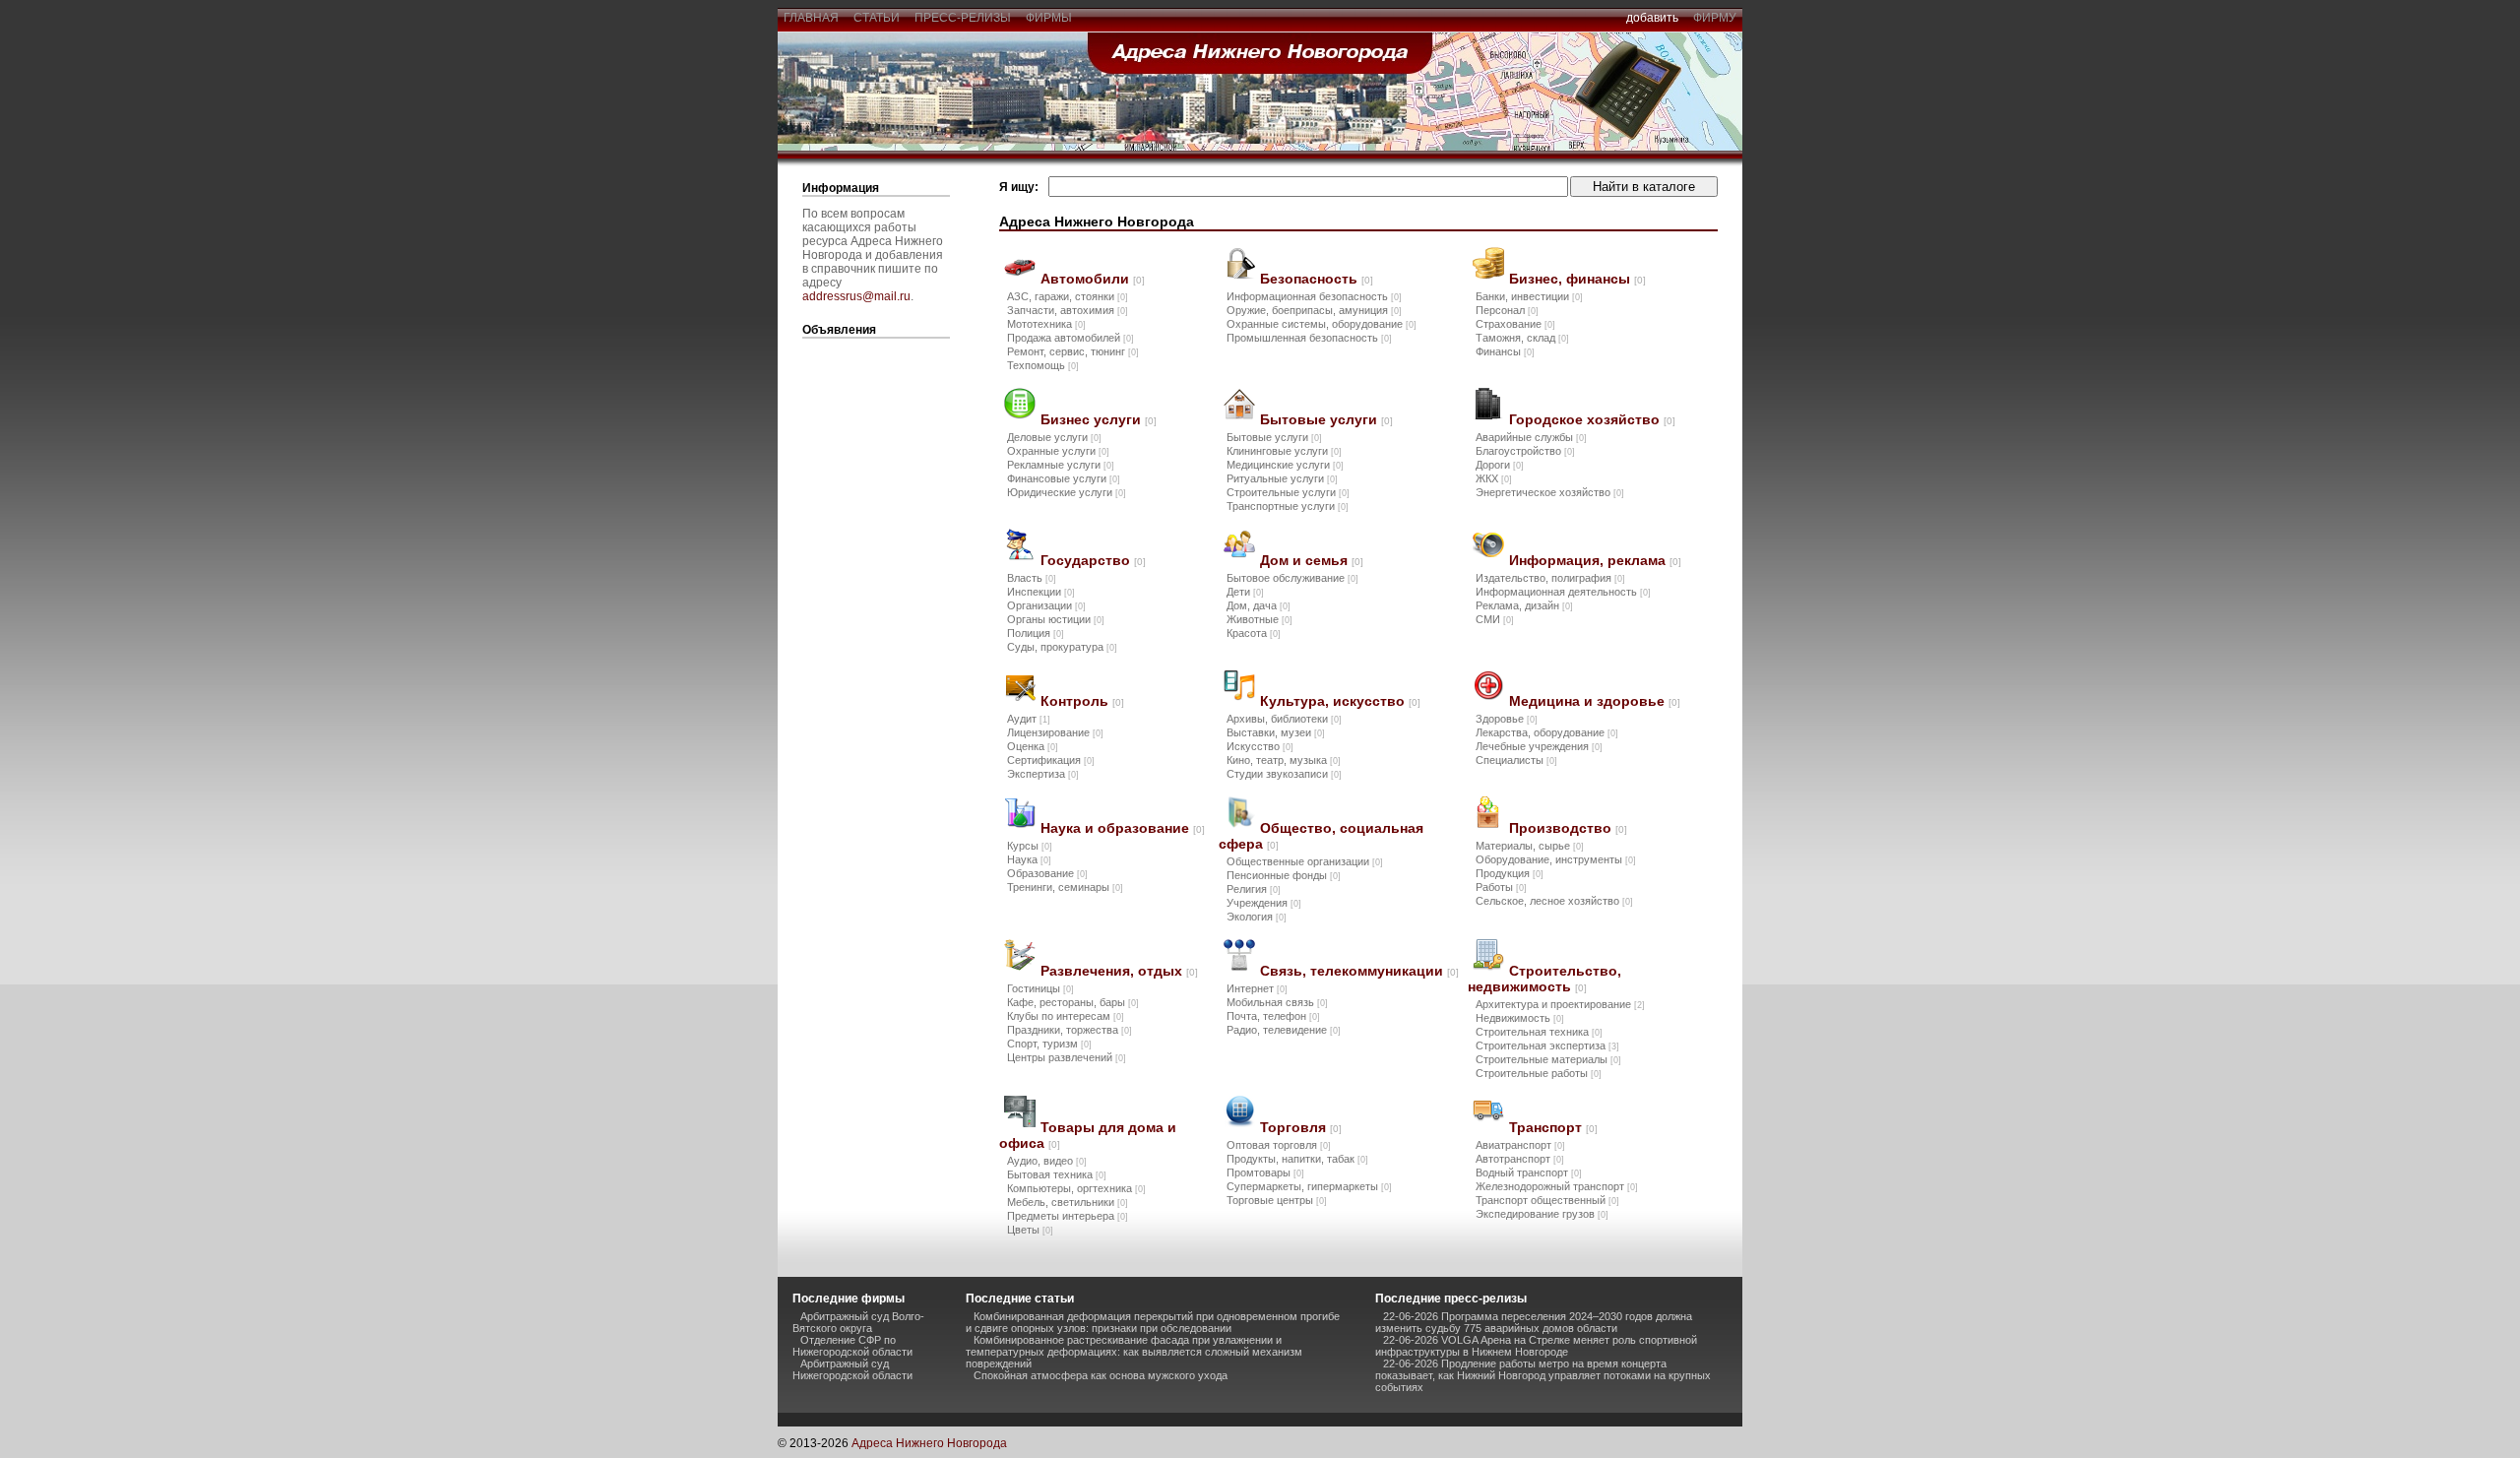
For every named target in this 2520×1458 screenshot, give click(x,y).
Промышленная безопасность (1309, 338)
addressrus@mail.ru (856, 296)
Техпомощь (1043, 365)
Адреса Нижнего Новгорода (929, 1443)
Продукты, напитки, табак (1297, 1159)
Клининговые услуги (1284, 451)
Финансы (1505, 351)
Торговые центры (1277, 1200)
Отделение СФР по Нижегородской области (852, 1346)
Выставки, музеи (1276, 732)
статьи (877, 18)
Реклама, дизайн (1524, 605)
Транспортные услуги (1288, 506)
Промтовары (1265, 1173)
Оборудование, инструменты (1556, 859)
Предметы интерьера (1068, 1216)
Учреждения (1264, 903)
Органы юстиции (1056, 619)
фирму (1715, 18)
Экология (1257, 917)
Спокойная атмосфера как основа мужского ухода (1101, 1375)
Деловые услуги (1054, 437)
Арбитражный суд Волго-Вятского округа (858, 1322)
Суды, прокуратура (1062, 647)
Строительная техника (1539, 1032)
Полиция (1036, 633)
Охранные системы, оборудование (1322, 324)
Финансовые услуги (1064, 478)
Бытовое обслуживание (1292, 578)
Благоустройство (1525, 451)
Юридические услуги (1067, 492)
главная (811, 18)
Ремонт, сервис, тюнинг (1073, 351)
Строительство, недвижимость (1544, 979)
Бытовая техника (1057, 1174)
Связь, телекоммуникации (1359, 971)
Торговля (1301, 1127)
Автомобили (1093, 279)
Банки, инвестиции (1529, 296)
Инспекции (1041, 592)
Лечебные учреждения (1539, 746)
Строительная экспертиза (1547, 1046)
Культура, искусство (1340, 701)
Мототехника (1046, 324)
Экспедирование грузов (1542, 1214)
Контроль (1082, 701)
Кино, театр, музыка (1284, 760)
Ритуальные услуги (1282, 478)
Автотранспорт (1520, 1159)
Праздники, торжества (1070, 1030)
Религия (1254, 889)
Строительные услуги (1288, 492)
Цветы (1030, 1230)
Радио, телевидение (1284, 1030)
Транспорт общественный (1547, 1200)
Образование (1047, 873)
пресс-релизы (963, 18)
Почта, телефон (1273, 1016)
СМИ (1495, 619)
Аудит (1029, 719)
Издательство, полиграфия (1550, 578)
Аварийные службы (1531, 437)
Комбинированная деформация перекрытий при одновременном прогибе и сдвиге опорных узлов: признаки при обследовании (1153, 1322)
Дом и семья (1312, 560)
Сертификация (1051, 760)
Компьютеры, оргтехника (1076, 1188)
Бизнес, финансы (1577, 279)
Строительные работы (1539, 1073)
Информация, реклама (1595, 560)
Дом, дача (1259, 605)
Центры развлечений (1067, 1057)
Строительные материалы (1548, 1059)
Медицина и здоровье (1595, 701)
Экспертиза (1043, 774)
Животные (1260, 619)
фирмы (1049, 18)
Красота (1254, 633)
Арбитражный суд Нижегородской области (852, 1369)
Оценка (1033, 746)
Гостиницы (1040, 988)
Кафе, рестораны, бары (1073, 1002)
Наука (1029, 859)
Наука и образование (1123, 828)
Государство (1093, 560)
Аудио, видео (1047, 1161)
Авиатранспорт (1520, 1145)
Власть (1032, 578)
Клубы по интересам (1066, 1016)
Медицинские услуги (1285, 465)
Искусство (1260, 746)
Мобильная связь (1277, 1002)
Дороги (1500, 465)
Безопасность (1317, 279)
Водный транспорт (1529, 1173)
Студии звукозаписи (1284, 774)
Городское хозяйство (1592, 419)
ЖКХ (1494, 478)
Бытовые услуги (1326, 419)
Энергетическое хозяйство (1550, 492)
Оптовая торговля (1279, 1145)
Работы (1501, 887)
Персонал (1507, 310)
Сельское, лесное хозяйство (1554, 901)
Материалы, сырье (1530, 846)
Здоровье (1507, 719)
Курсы (1030, 846)
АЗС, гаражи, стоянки (1068, 296)
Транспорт (1553, 1127)
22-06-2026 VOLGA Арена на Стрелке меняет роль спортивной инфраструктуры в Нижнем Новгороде (1536, 1346)
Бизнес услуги (1099, 419)
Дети (1245, 592)
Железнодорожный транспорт (1557, 1186)
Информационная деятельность (1563, 592)
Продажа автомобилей (1071, 338)
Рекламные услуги (1061, 465)
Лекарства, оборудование (1547, 732)
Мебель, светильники (1068, 1202)
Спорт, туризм (1049, 1044)
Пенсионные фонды (1284, 875)
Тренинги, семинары (1065, 887)
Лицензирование (1055, 732)
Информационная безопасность (1314, 296)
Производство (1568, 828)
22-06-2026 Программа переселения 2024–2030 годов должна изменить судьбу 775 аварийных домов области (1534, 1322)
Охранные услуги (1058, 451)
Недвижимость (1520, 1018)
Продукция (1510, 873)
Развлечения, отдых (1119, 971)
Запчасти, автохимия (1068, 310)
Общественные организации (1305, 861)
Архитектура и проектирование (1560, 1004)
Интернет (1257, 988)
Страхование (1515, 324)
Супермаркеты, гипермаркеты (1309, 1186)
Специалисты (1516, 760)
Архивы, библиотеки (1284, 719)
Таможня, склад (1522, 338)
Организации (1046, 605)
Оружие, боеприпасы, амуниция (1314, 310)
